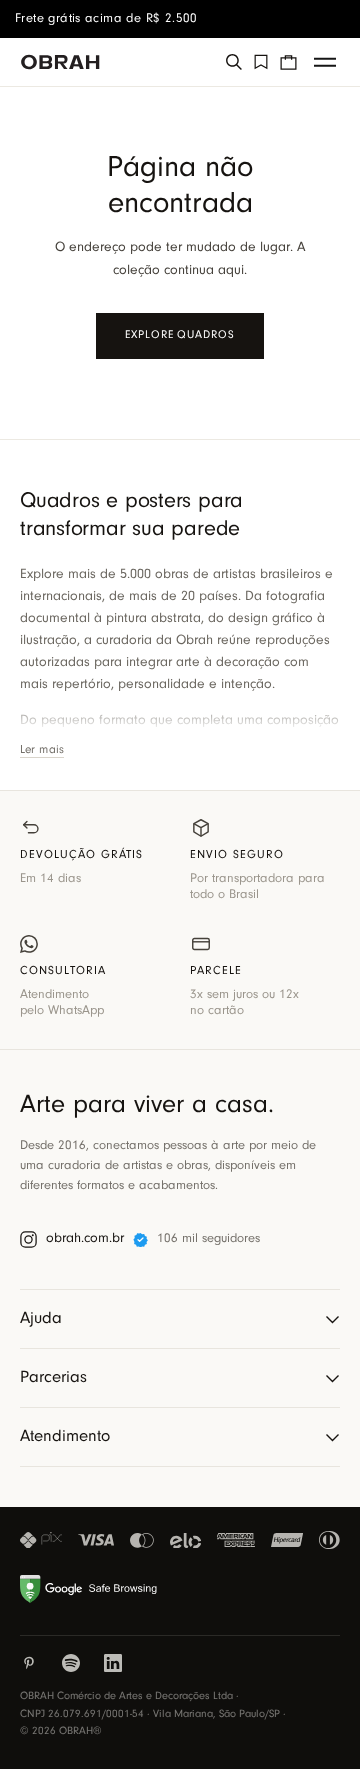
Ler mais (42, 750)
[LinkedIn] (113, 1663)
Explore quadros (180, 335)
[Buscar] (234, 62)
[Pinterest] (29, 1663)
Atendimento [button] (65, 1436)
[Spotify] (71, 1663)
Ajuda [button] (41, 1318)
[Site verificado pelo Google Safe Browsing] (91, 1589)
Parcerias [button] (53, 1377)
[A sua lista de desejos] (261, 62)
